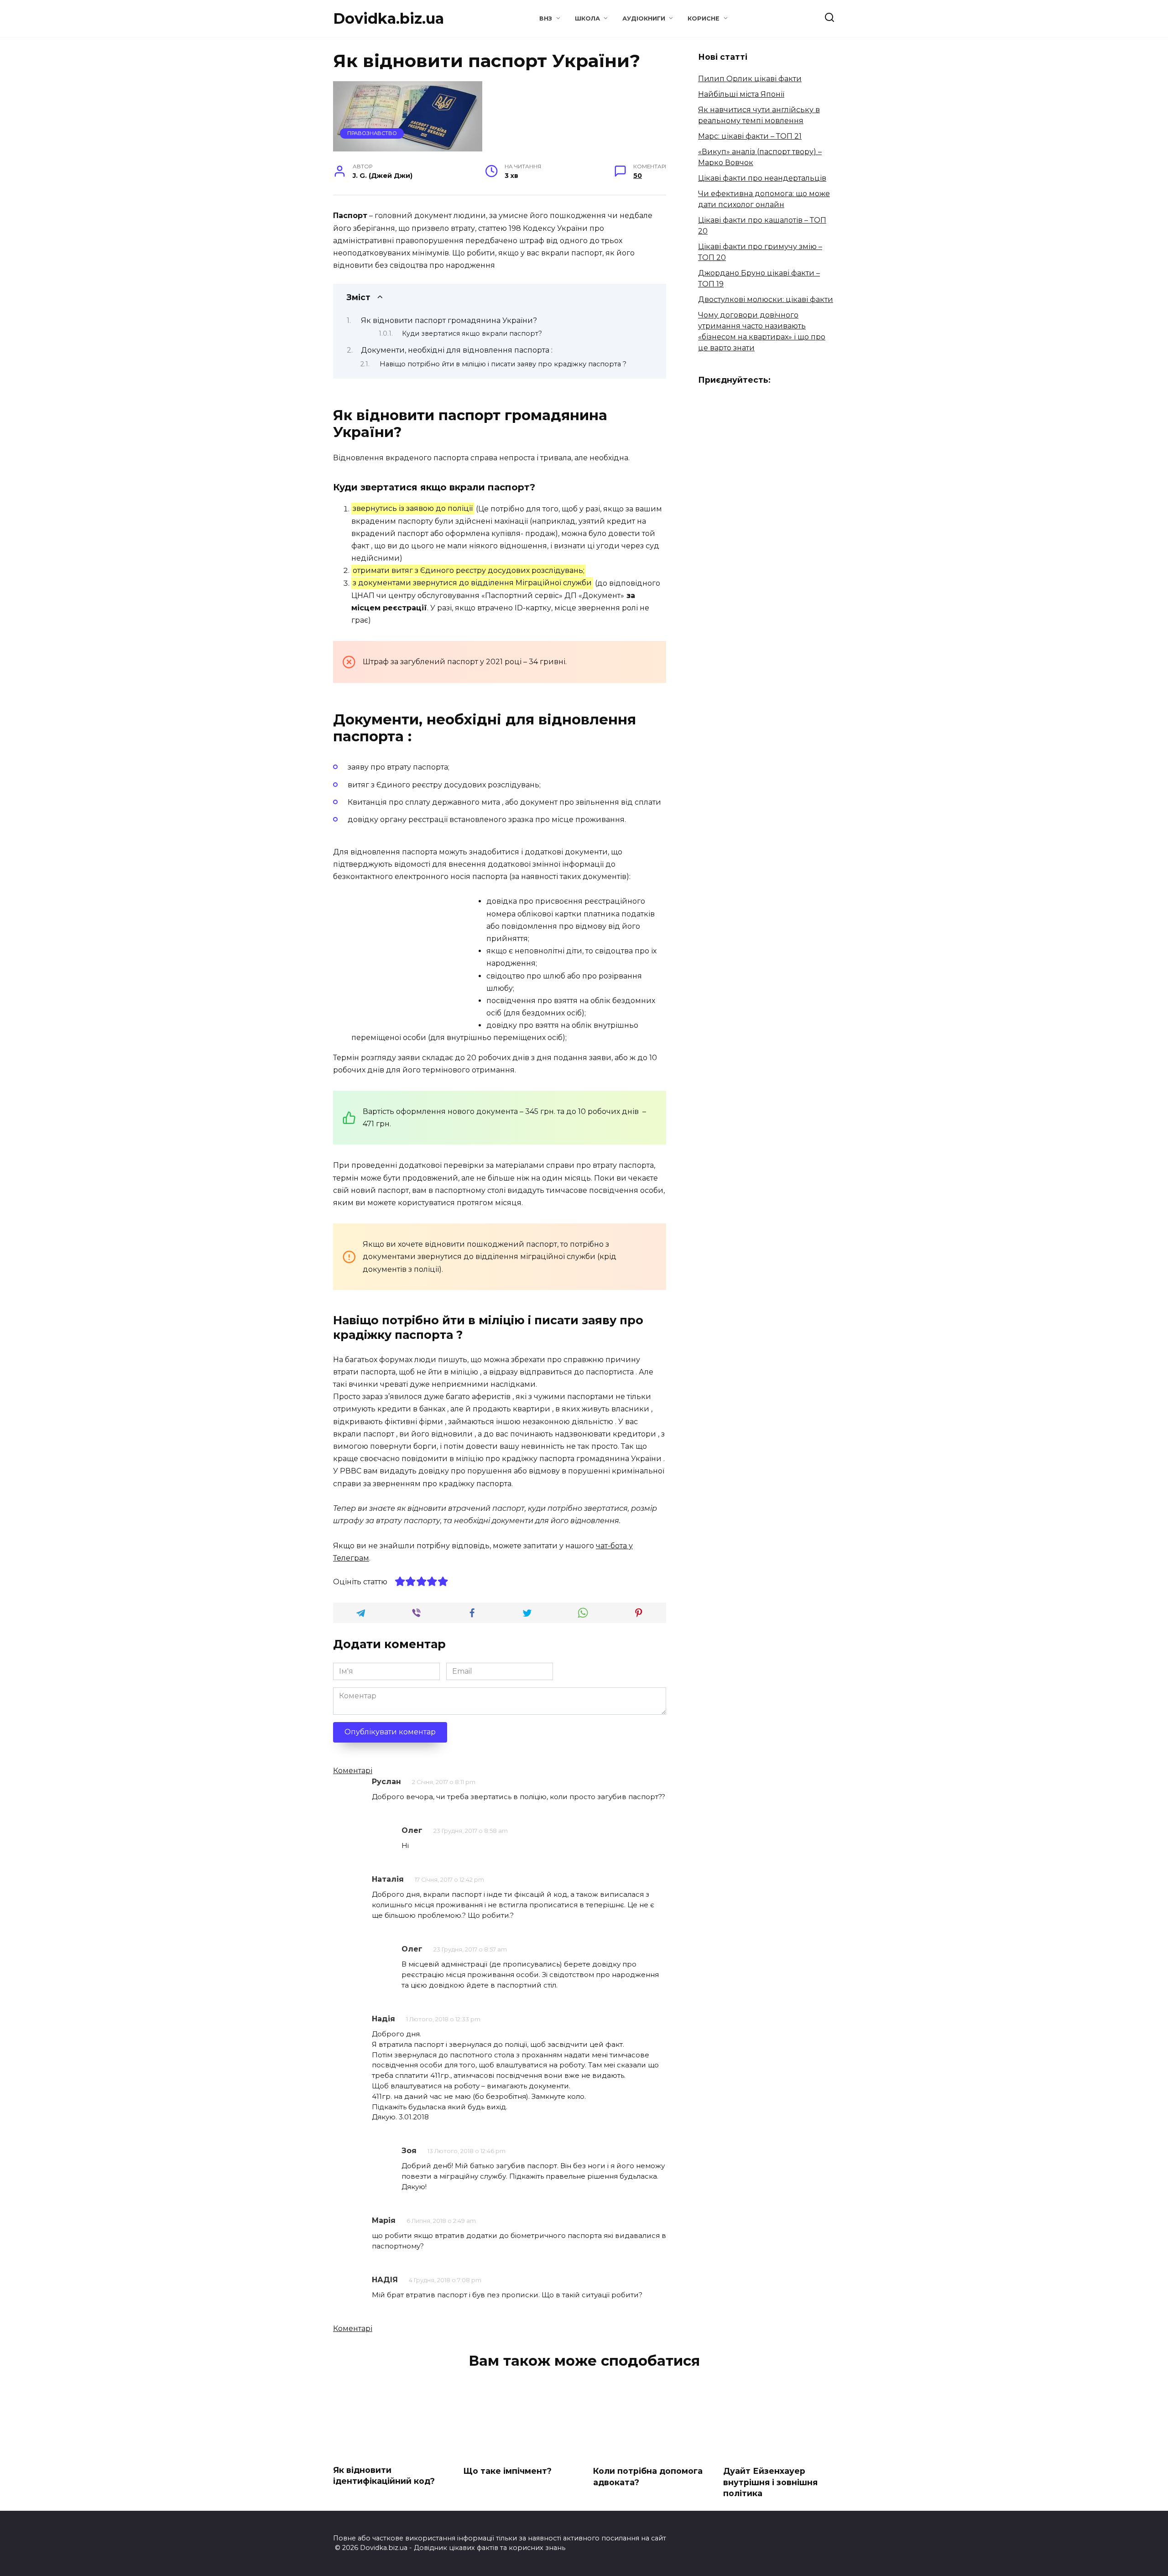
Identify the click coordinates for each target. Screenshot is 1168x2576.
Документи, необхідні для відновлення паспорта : (457, 350)
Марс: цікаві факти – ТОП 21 (750, 136)
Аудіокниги (644, 18)
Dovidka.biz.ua (388, 18)
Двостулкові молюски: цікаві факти (766, 299)
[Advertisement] (410, 959)
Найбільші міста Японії (741, 94)
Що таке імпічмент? (507, 2471)
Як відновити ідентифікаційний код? (384, 2476)
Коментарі (353, 1771)
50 (638, 176)
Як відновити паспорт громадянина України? (449, 320)
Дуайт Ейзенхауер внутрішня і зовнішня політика (770, 2482)
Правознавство (372, 133)
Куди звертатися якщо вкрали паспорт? (472, 333)
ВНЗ (546, 18)
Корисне (704, 18)
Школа (587, 18)
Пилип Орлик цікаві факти (750, 79)
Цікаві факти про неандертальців (762, 178)
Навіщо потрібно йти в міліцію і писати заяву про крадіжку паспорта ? (503, 364)
